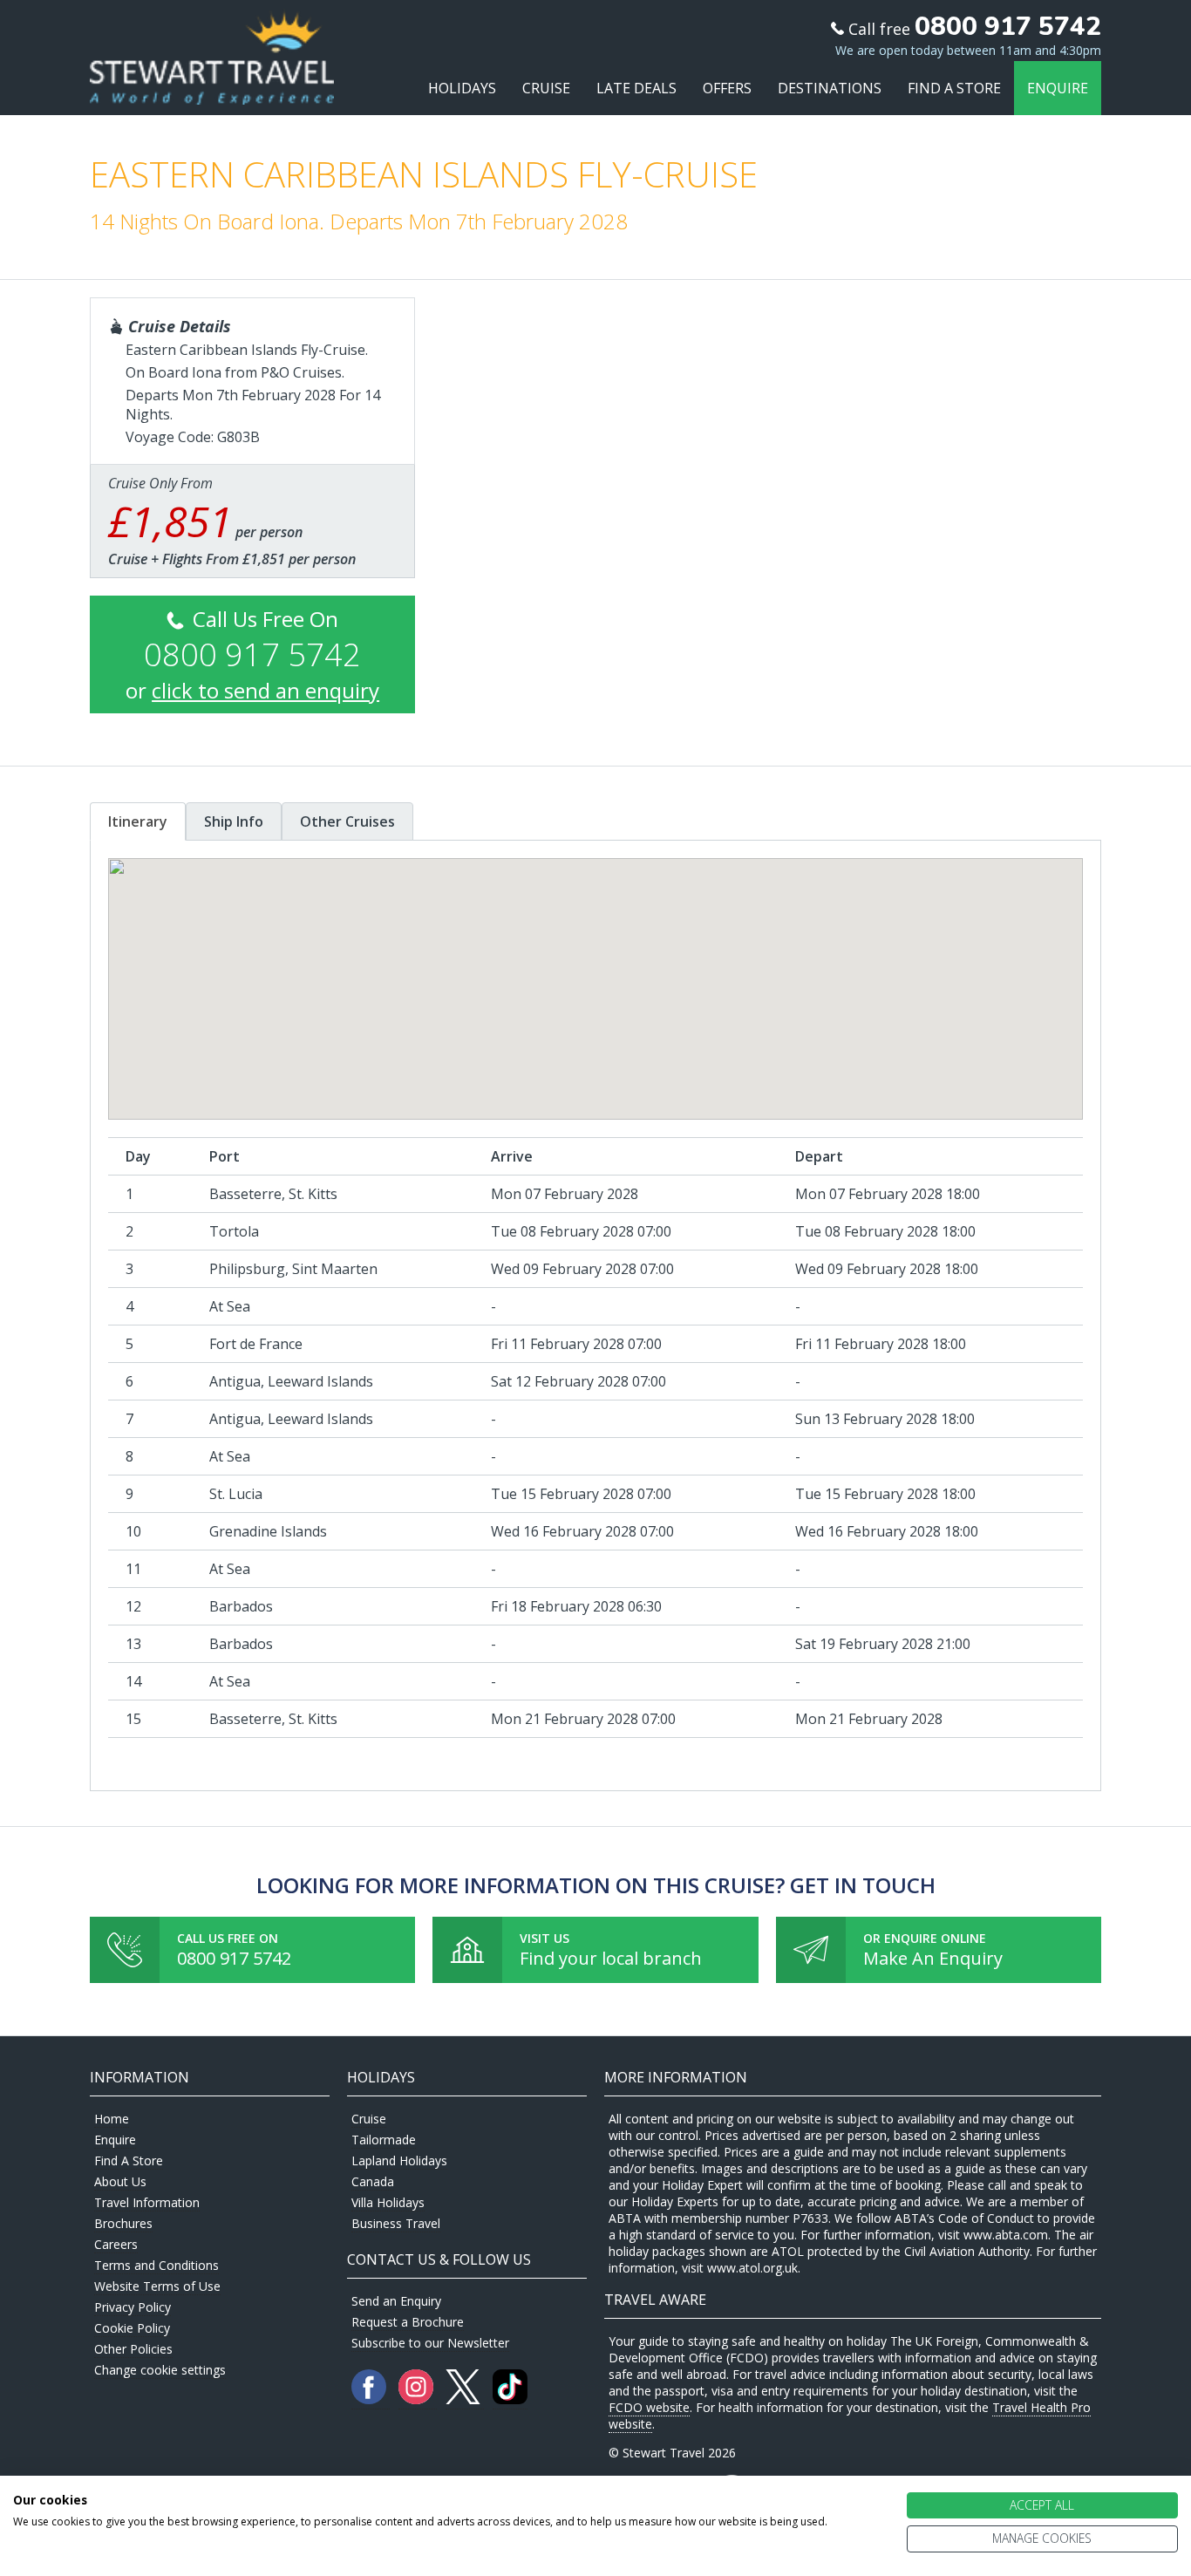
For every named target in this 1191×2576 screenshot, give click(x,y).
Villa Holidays (388, 2202)
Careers (116, 2244)
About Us (120, 2181)
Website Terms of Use (157, 2286)
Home (112, 2119)
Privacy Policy (133, 2307)
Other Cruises (347, 821)
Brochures (123, 2223)
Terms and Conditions (157, 2265)
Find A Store (954, 88)
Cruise (546, 88)
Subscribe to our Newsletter (430, 2343)
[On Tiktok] (510, 2399)
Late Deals (636, 88)
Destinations (830, 88)
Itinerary (138, 821)
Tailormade (384, 2140)
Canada (373, 2181)
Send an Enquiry (396, 2301)
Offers (727, 88)
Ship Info (234, 821)
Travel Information (147, 2202)
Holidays (462, 88)
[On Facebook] (371, 2399)
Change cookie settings (160, 2370)
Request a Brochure (408, 2322)
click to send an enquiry (265, 690)
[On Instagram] (418, 2399)
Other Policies (133, 2349)
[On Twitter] (465, 2399)
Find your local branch (611, 1958)
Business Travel (396, 2223)
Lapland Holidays (399, 2160)
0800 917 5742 (234, 1958)
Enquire (1058, 88)
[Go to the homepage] (212, 89)
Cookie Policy (132, 2328)
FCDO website (649, 2407)
